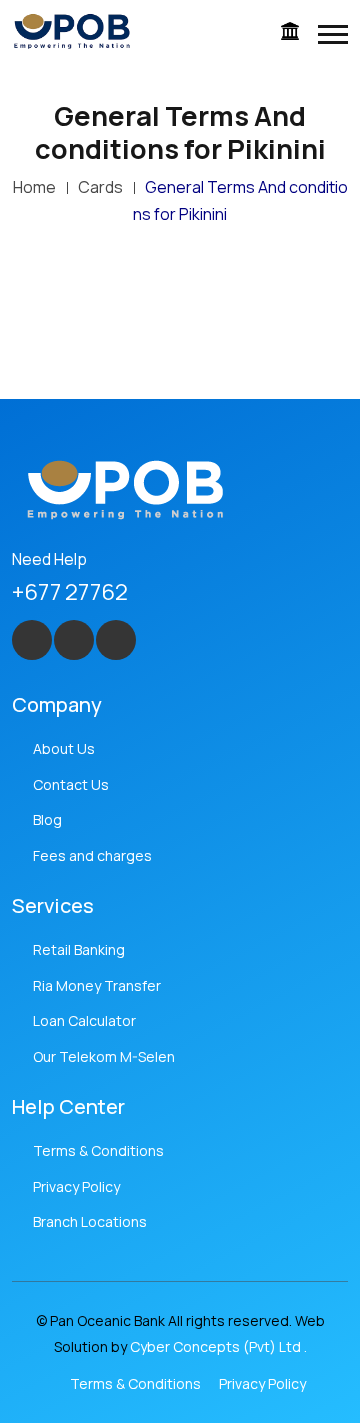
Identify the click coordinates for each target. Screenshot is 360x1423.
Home (34, 187)
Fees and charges (92, 855)
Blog (47, 819)
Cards (100, 187)
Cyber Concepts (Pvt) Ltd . (218, 1346)
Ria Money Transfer (97, 985)
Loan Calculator (84, 1020)
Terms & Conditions (98, 1150)
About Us (64, 748)
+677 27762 (70, 592)
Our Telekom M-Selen (104, 1056)
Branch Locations (90, 1221)
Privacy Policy (76, 1186)
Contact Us (71, 784)
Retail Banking (79, 949)
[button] (333, 34)
